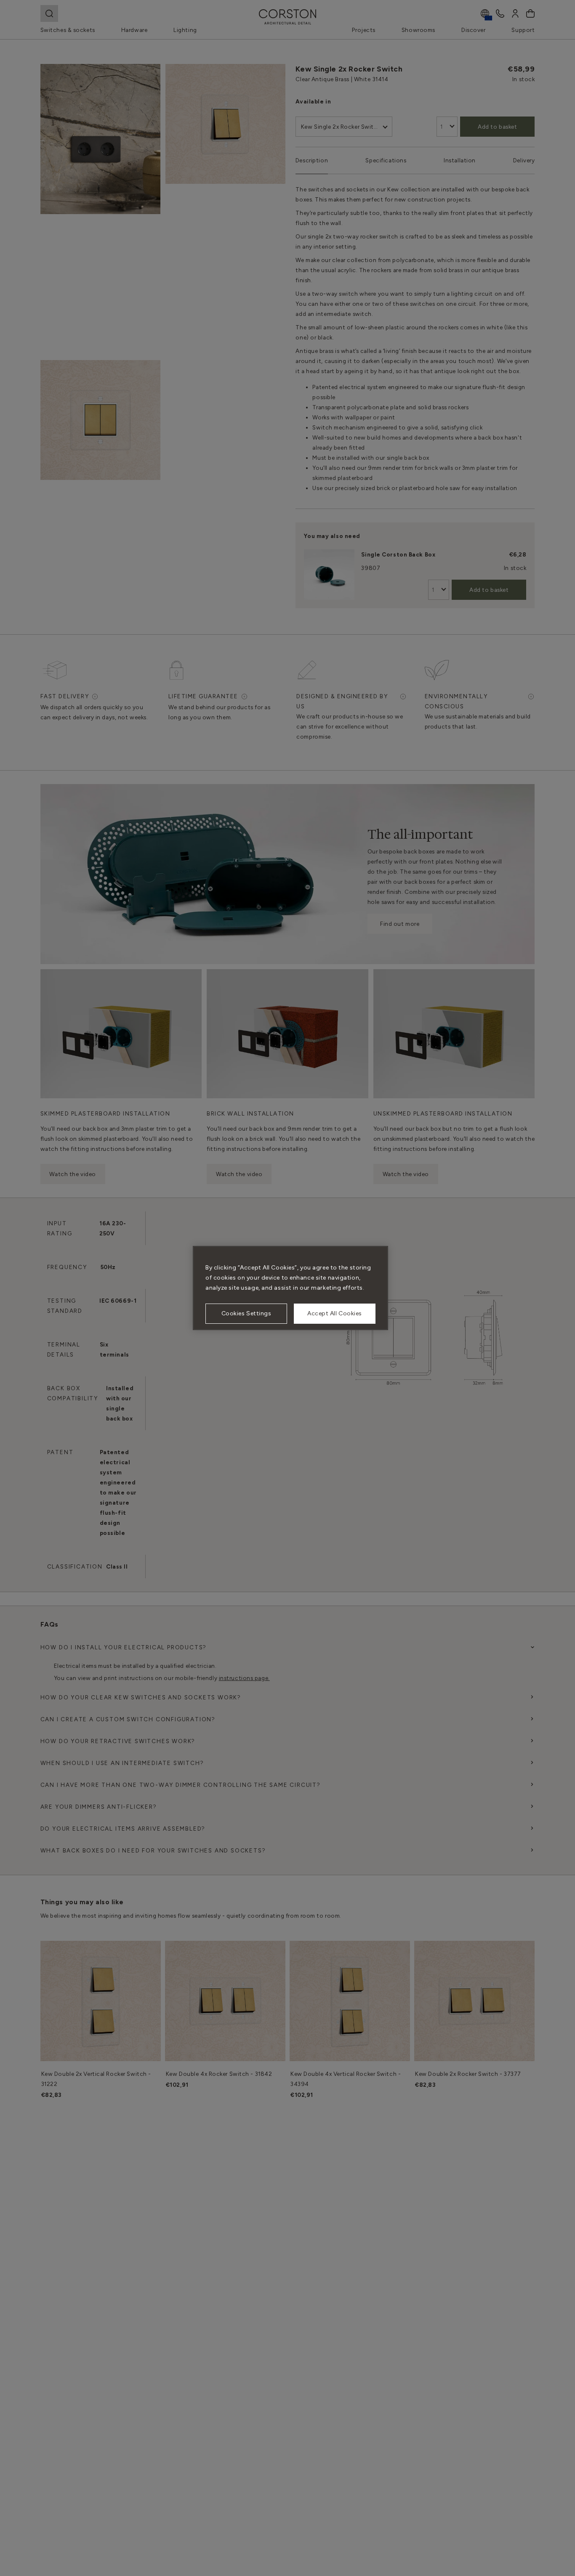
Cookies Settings (246, 1313)
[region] (290, 1288)
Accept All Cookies (335, 1313)
